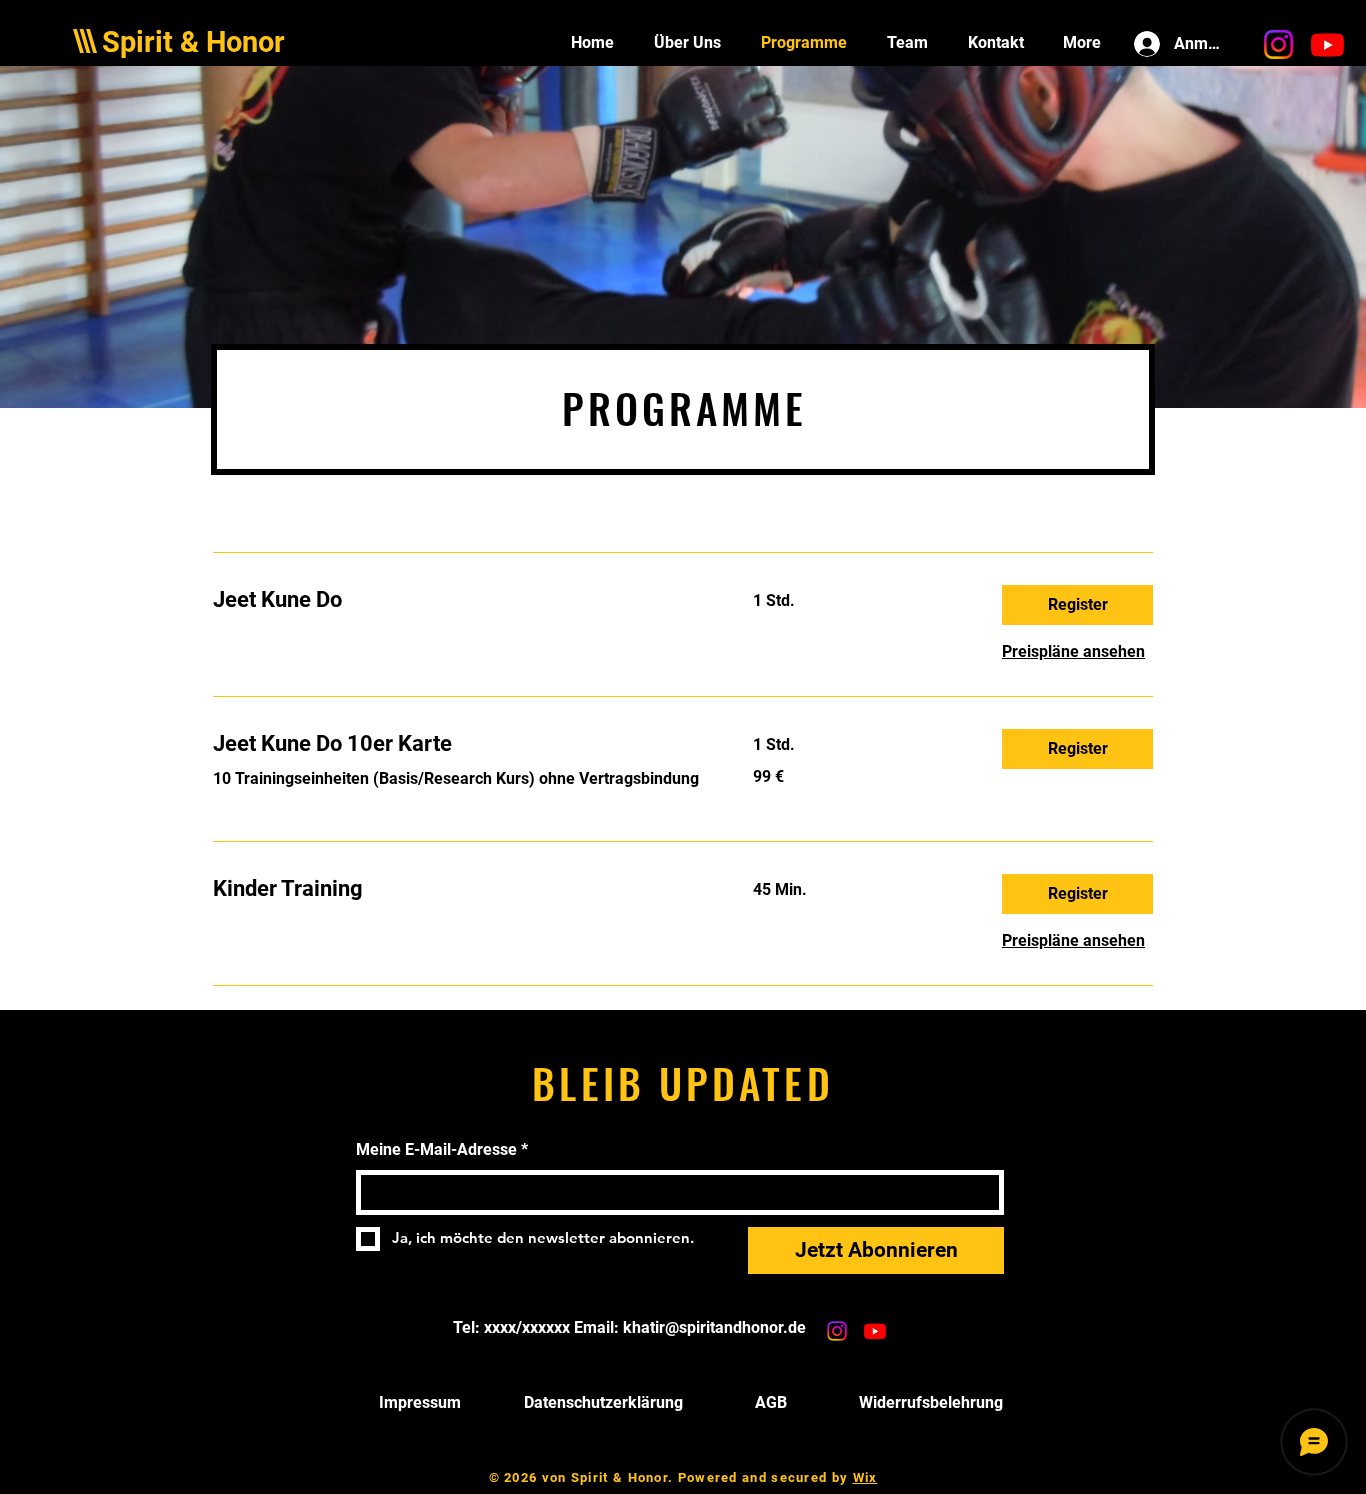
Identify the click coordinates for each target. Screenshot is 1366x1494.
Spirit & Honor (193, 42)
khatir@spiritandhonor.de (714, 1327)
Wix (865, 1477)
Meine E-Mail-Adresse (442, 1149)
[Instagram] (1278, 44)
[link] (459, 599)
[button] (1077, 605)
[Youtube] (1327, 44)
